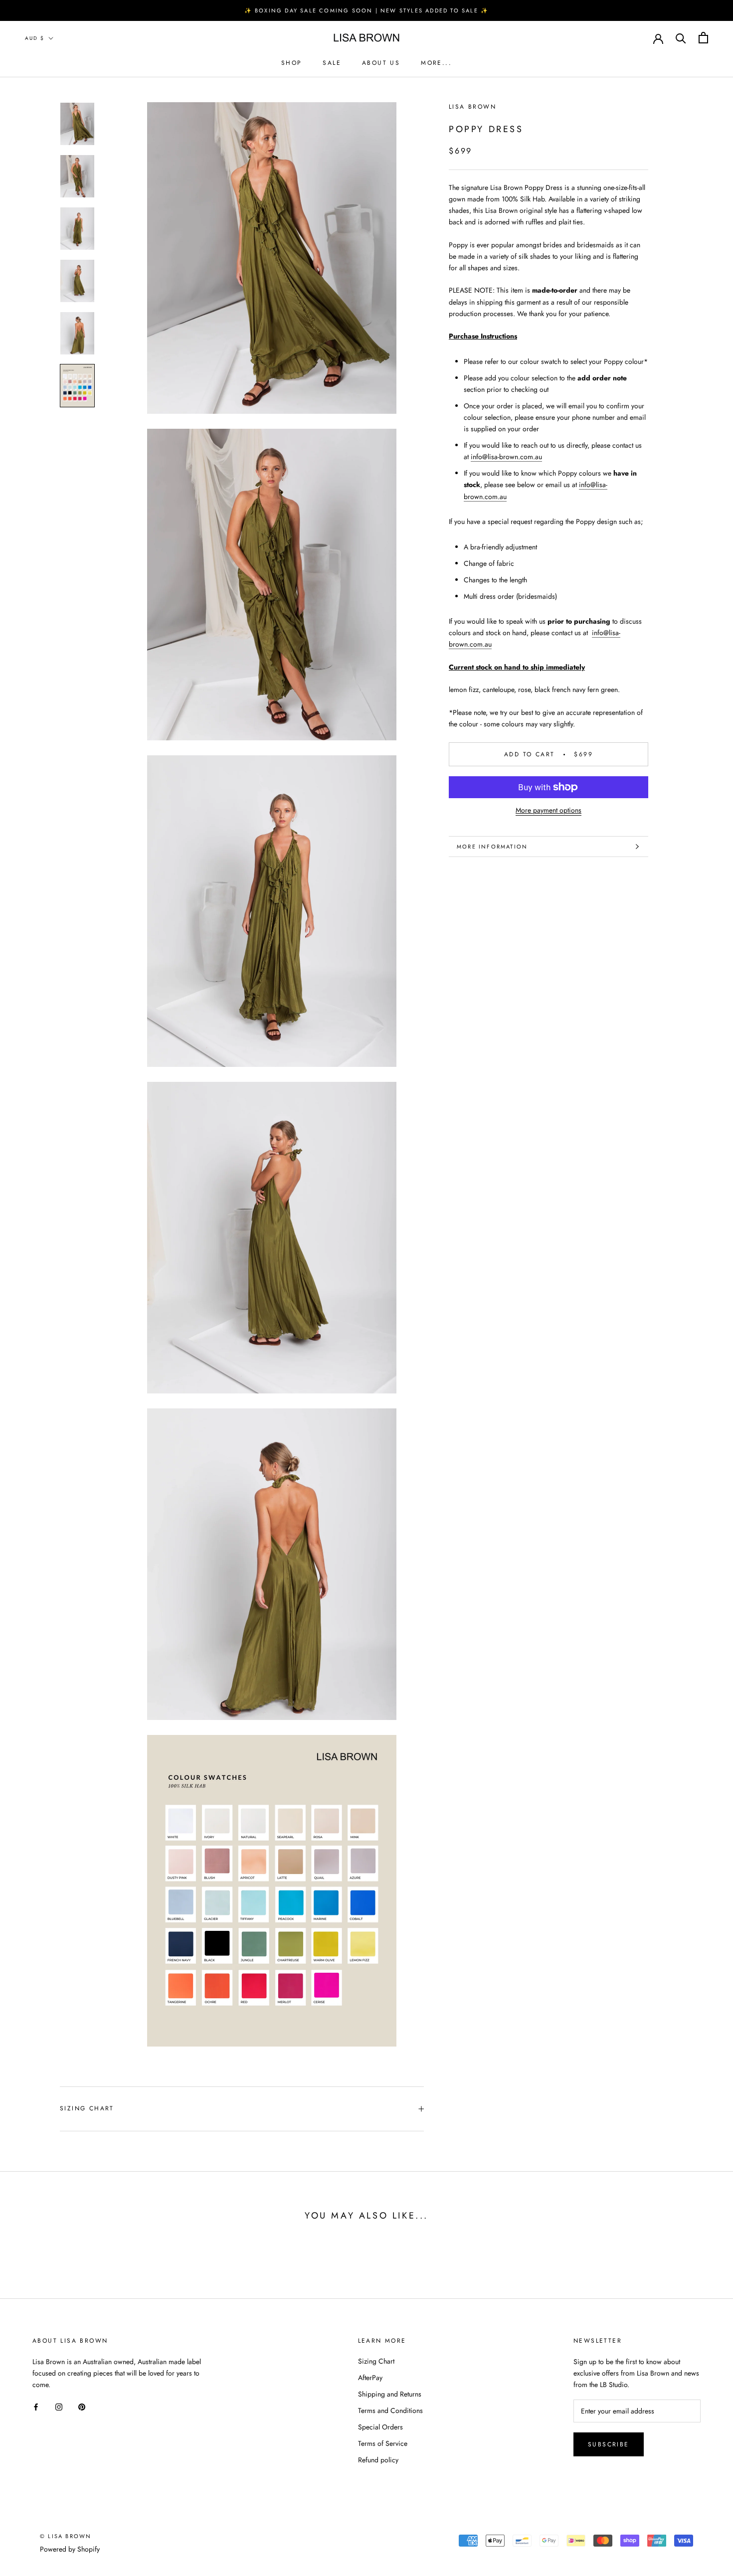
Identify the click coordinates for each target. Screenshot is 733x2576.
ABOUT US (381, 63)
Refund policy (378, 2460)
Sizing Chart (87, 2108)
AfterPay (370, 2378)
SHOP (292, 63)
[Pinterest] (82, 2406)
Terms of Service (383, 2443)
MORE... (436, 63)
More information (492, 847)
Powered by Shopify (70, 2549)
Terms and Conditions (390, 2410)
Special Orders (380, 2427)
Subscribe (609, 2444)
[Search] (681, 38)
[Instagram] (59, 2406)
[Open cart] (703, 38)
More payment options (549, 810)
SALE (332, 63)
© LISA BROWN (66, 2536)
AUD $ (35, 38)
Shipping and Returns (390, 2394)
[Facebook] (36, 2406)
